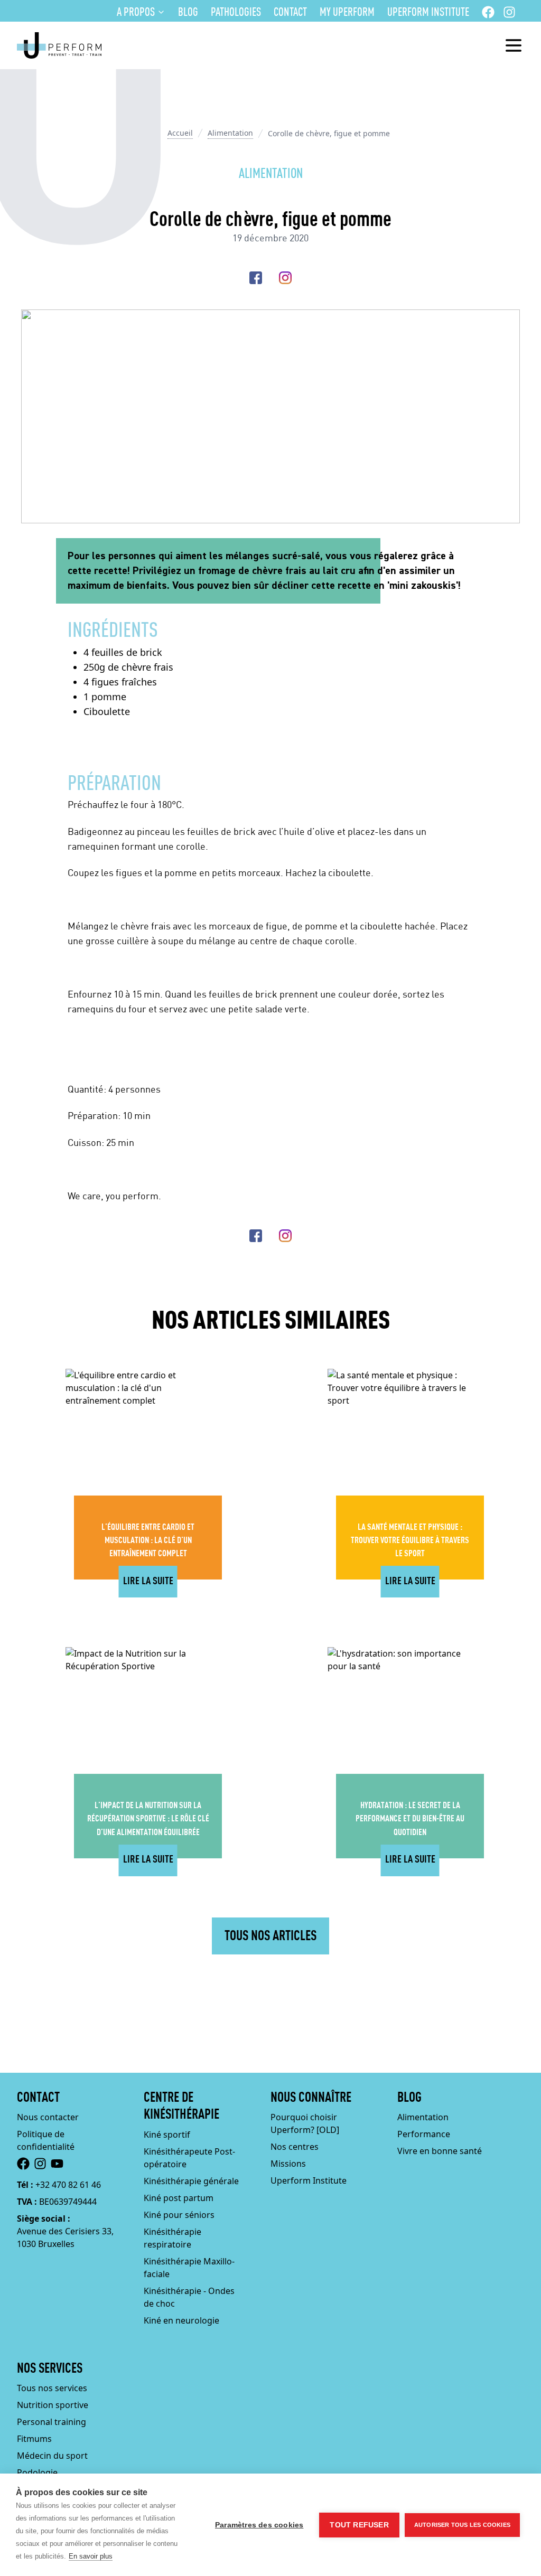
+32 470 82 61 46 (68, 2185)
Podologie (37, 2472)
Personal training (52, 2422)
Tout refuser (359, 2525)
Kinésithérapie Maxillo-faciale (189, 2268)
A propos (136, 13)
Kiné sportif (167, 2135)
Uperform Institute (428, 13)
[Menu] (514, 45)
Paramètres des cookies (259, 2525)
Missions (288, 2164)
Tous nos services (52, 2388)
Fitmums (34, 2439)
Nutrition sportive (53, 2405)
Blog (188, 13)
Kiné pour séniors (179, 2215)
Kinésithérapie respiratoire (172, 2238)
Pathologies (236, 13)
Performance (424, 2134)
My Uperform (347, 13)
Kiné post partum (179, 2198)
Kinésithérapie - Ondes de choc (189, 2297)
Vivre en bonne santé (440, 2151)
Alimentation (230, 133)
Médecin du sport (52, 2456)
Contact (290, 13)
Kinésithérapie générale (191, 2181)
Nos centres (295, 2147)
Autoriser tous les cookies (462, 2525)
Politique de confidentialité (46, 2140)
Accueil (180, 133)
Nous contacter (48, 2117)
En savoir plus (91, 2556)
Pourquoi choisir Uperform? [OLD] (305, 2123)
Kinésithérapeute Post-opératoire (189, 2158)
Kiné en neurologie (181, 2320)
